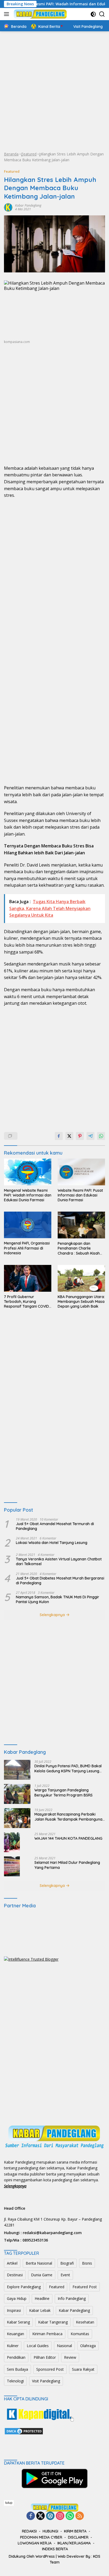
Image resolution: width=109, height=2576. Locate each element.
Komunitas (80, 2334)
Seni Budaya (17, 2369)
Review (70, 2357)
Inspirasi (14, 2310)
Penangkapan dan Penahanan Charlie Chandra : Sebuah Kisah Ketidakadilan (79, 1248)
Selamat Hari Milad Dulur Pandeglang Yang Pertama (67, 1865)
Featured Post (85, 2287)
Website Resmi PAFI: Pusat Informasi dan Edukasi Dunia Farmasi (80, 1195)
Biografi (67, 2263)
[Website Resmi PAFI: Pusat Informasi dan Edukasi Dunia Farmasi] (81, 1172)
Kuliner (13, 2346)
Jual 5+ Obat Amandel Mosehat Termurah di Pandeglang (55, 1526)
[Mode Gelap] (93, 14)
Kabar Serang (18, 2322)
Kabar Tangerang (53, 2322)
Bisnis (87, 2263)
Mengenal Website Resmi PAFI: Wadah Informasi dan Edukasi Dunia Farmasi (28, 1195)
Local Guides (38, 2346)
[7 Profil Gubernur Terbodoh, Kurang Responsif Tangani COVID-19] (28, 1278)
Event (65, 2275)
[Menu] (8, 14)
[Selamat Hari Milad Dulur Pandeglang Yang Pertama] (12, 1866)
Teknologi (15, 2381)
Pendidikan (16, 2357)
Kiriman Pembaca (47, 2334)
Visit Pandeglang (46, 2381)
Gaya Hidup (17, 2298)
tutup (9, 2503)
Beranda (11, 154)
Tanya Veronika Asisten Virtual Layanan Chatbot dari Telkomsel (59, 1561)
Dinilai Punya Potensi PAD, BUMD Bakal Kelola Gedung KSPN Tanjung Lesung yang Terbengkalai (68, 1768)
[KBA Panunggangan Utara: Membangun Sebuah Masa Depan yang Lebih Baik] (81, 1278)
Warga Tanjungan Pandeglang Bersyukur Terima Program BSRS (63, 1792)
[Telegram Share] (90, 1136)
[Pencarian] (102, 14)
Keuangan (15, 2334)
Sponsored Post (50, 2369)
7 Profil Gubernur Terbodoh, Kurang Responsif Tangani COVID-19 (27, 1302)
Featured (29, 154)
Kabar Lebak (40, 2310)
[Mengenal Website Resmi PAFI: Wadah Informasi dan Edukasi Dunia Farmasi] (28, 1172)
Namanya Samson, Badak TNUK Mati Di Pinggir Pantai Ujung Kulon (58, 1599)
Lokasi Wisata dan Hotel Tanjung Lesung (52, 1543)
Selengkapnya (53, 1615)
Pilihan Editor (45, 2357)
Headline (42, 2298)
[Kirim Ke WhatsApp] (101, 1136)
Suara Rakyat (83, 2369)
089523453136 (35, 2240)
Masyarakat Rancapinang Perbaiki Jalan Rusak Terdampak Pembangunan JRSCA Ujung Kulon (69, 1817)
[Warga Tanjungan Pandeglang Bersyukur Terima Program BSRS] (17, 1794)
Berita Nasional (39, 2263)
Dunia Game (42, 2275)
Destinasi (15, 2275)
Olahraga (88, 2346)
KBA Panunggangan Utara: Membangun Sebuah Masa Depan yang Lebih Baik (81, 1302)
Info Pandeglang (72, 2298)
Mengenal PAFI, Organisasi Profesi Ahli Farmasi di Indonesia (27, 1248)
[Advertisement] (54, 91)
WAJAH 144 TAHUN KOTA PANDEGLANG (68, 1838)
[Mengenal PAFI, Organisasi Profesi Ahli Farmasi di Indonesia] (28, 1225)
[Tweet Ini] (69, 1136)
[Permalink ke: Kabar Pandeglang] (8, 207)
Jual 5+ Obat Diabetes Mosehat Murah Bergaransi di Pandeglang (60, 1581)
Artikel (12, 2263)
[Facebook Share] (59, 1136)
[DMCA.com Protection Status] (24, 2431)
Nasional (64, 2346)
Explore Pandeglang (24, 2287)
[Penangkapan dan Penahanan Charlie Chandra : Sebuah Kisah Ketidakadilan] (81, 1225)
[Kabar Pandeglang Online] (40, 14)
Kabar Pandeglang (28, 205)
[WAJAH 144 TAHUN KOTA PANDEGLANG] (12, 1842)
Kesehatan (85, 2322)
